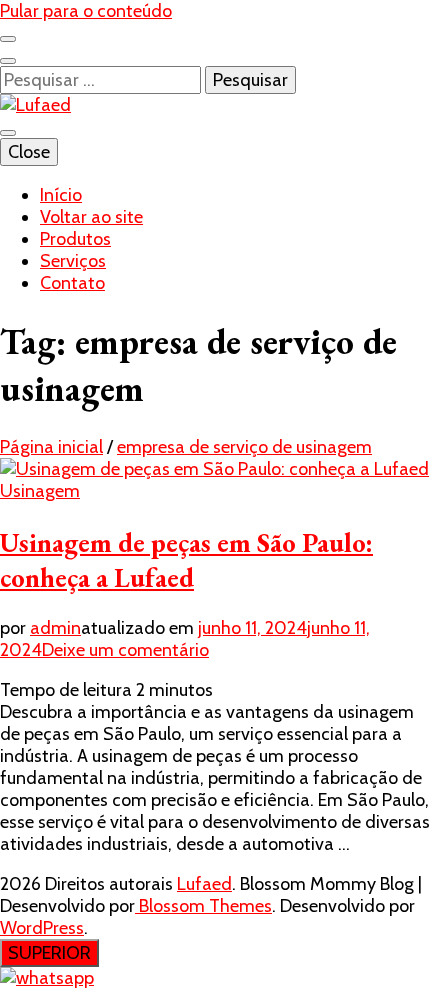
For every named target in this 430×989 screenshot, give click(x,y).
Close (29, 152)
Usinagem (40, 491)
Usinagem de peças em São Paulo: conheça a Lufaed (186, 560)
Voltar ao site (91, 217)
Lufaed (204, 884)
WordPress (42, 928)
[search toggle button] (8, 61)
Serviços (73, 261)
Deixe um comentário (125, 650)
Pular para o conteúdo (86, 11)
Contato (72, 283)
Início (61, 195)
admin (55, 628)
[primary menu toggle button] (8, 133)
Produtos (75, 239)
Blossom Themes (203, 906)
